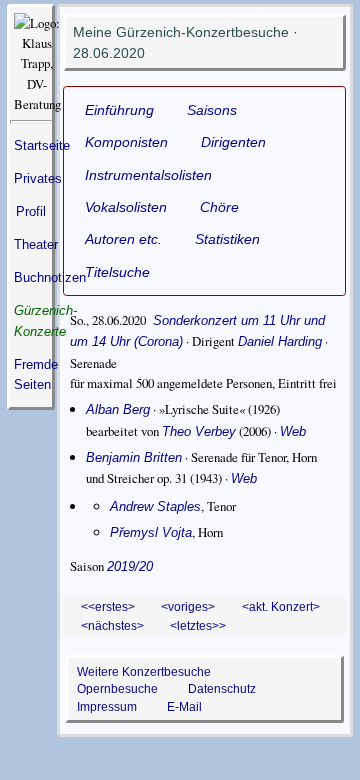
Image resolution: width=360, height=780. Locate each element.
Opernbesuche (117, 688)
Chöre (219, 207)
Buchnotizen (50, 277)
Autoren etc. (123, 239)
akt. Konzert (281, 606)
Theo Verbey (199, 431)
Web (293, 431)
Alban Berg (118, 409)
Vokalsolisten (126, 207)
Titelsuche (117, 272)
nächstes (112, 625)
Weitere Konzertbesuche (144, 671)
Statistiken (227, 239)
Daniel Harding (280, 341)
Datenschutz (222, 688)
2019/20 (130, 566)
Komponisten (126, 142)
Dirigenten (233, 142)
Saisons (212, 110)
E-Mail (184, 706)
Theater (36, 244)
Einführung (119, 110)
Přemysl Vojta (151, 532)
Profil (31, 211)
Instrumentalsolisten (148, 175)
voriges (188, 606)
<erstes (108, 606)
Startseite (42, 145)
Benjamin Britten (134, 457)
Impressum (107, 706)
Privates (38, 178)
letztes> (198, 625)
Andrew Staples (155, 506)
